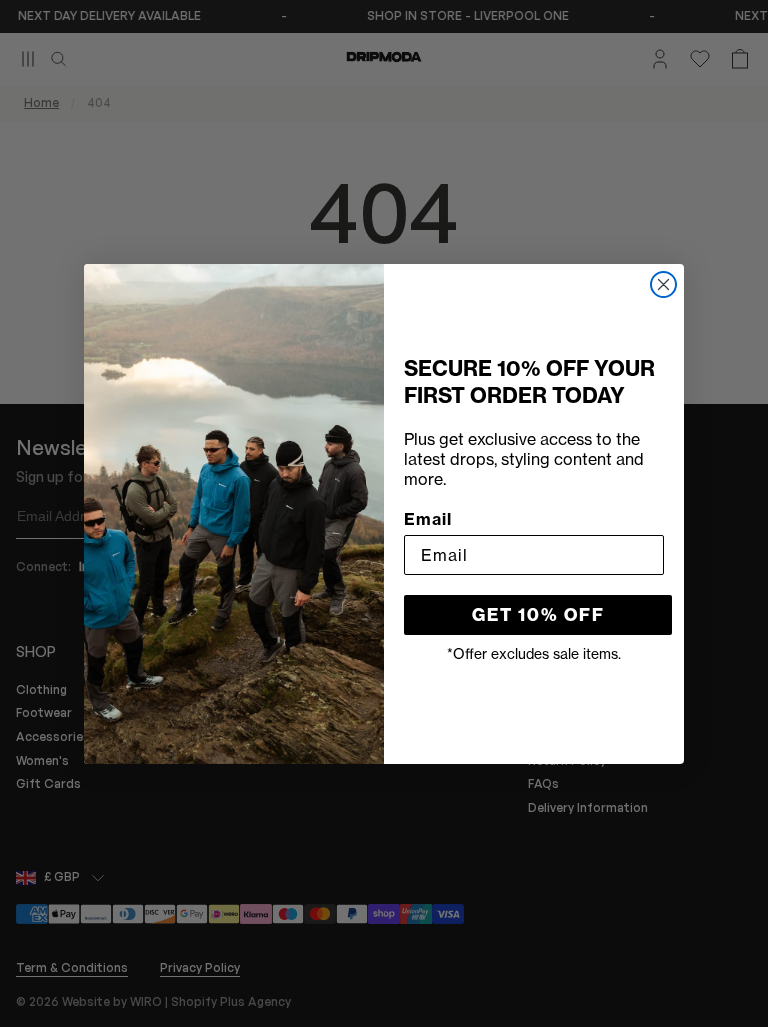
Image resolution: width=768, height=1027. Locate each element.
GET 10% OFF (538, 615)
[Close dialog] (663, 284)
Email (428, 519)
